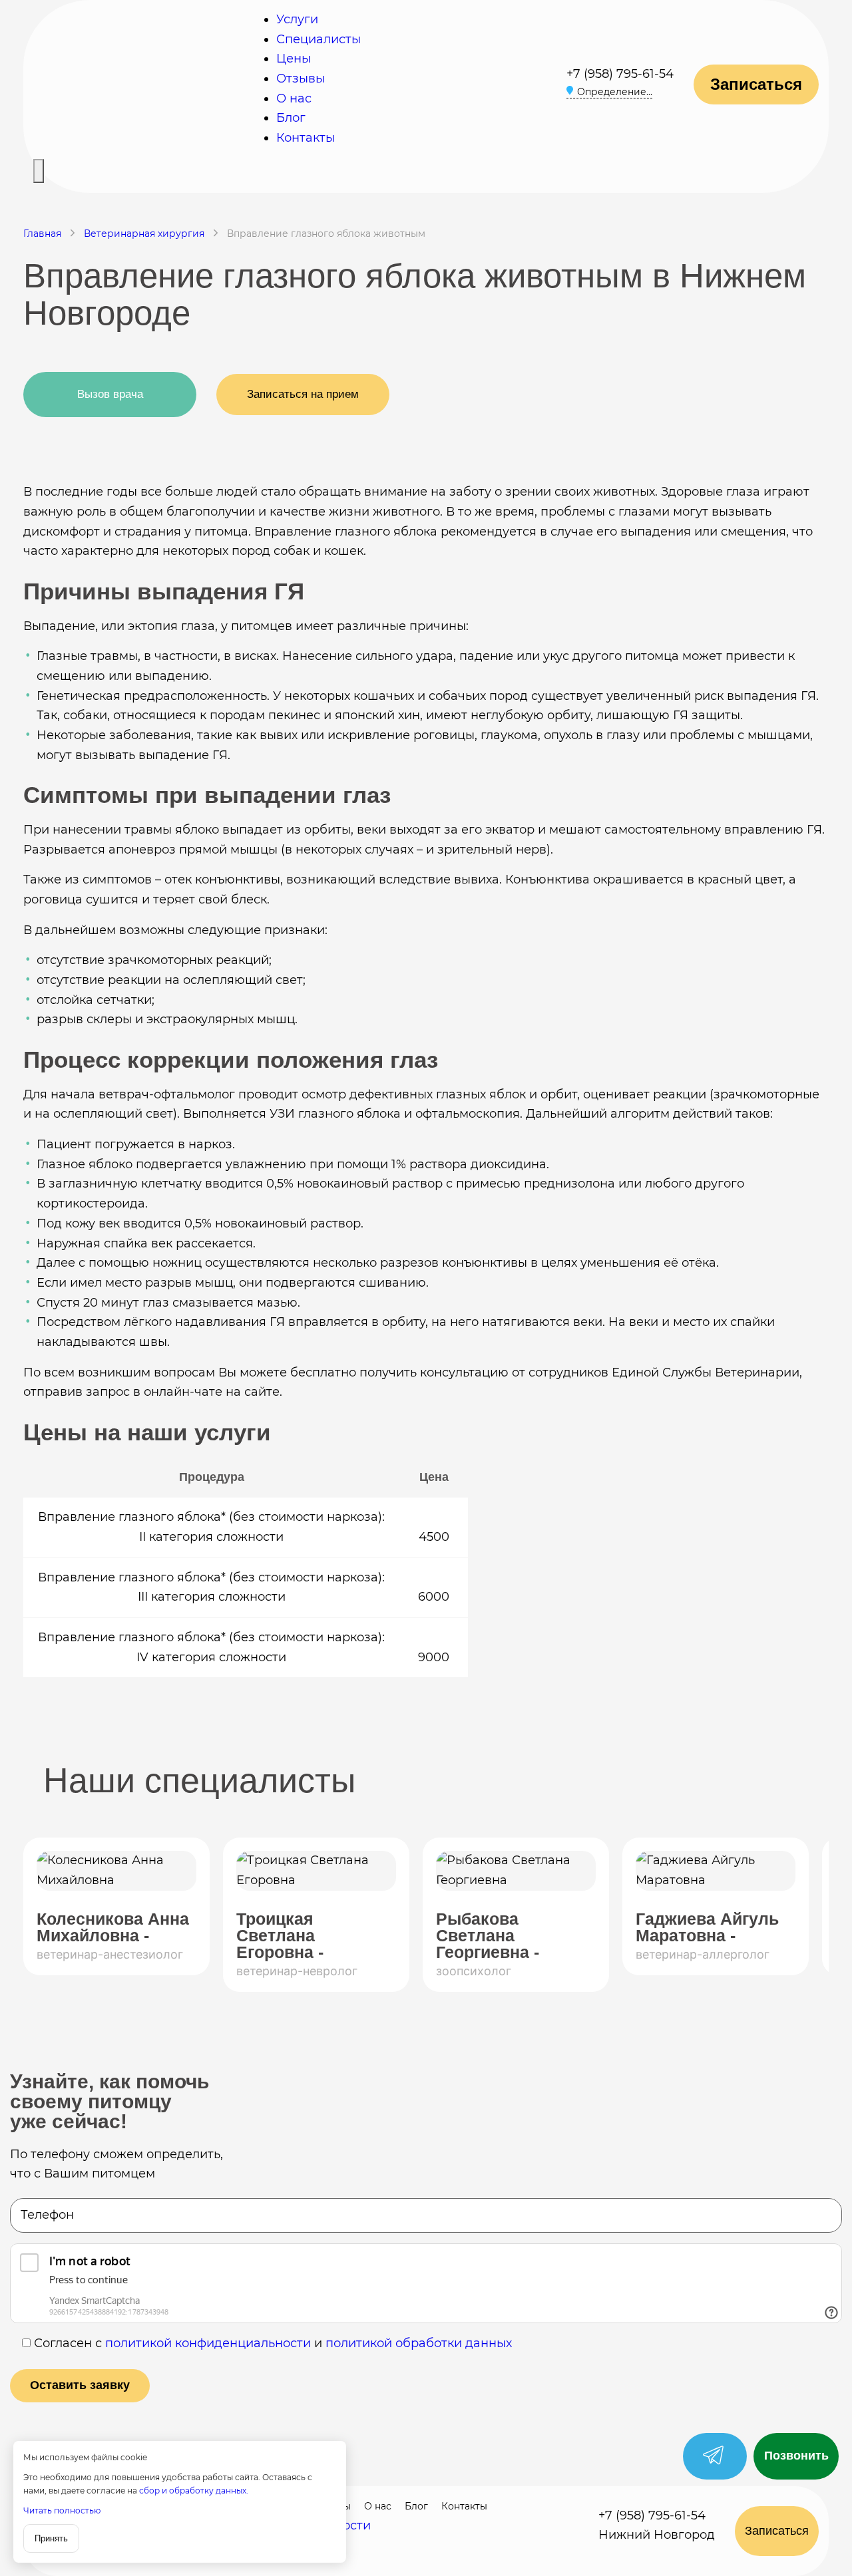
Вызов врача (110, 394)
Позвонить (796, 2456)
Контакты (306, 138)
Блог (291, 118)
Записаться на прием (303, 394)
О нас (294, 98)
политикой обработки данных (419, 2343)
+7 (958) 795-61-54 (620, 74)
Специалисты (319, 39)
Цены (294, 59)
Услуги (297, 19)
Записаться (756, 84)
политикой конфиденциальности (208, 2343)
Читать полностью (62, 2510)
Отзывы (301, 79)
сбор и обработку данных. (194, 2491)
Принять (51, 2538)
